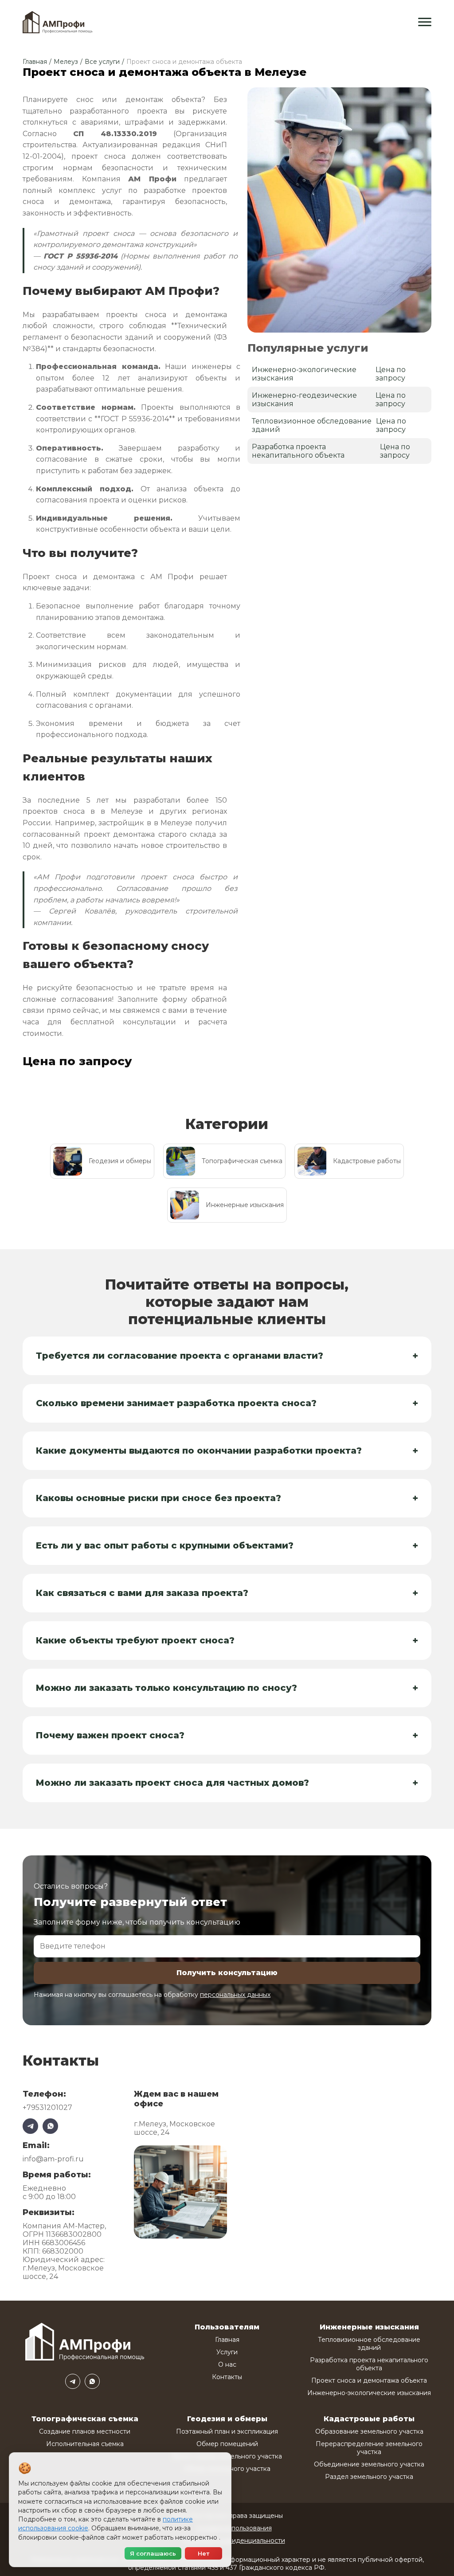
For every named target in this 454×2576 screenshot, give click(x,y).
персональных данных (235, 1995)
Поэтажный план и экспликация (227, 2431)
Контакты (227, 2377)
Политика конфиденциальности (234, 2541)
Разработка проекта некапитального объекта (369, 2364)
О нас (227, 2364)
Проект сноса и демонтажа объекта (369, 2380)
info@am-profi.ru (53, 2159)
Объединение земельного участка (369, 2464)
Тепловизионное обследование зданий (369, 2344)
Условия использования (234, 2528)
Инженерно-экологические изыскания (369, 2393)
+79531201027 (47, 2107)
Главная (35, 62)
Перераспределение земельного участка (369, 2448)
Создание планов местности (85, 2431)
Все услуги (102, 62)
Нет (204, 2553)
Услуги (227, 2352)
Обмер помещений (227, 2444)
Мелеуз (66, 62)
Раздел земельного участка (369, 2477)
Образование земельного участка (369, 2431)
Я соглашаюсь (153, 2553)
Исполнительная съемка (85, 2444)
